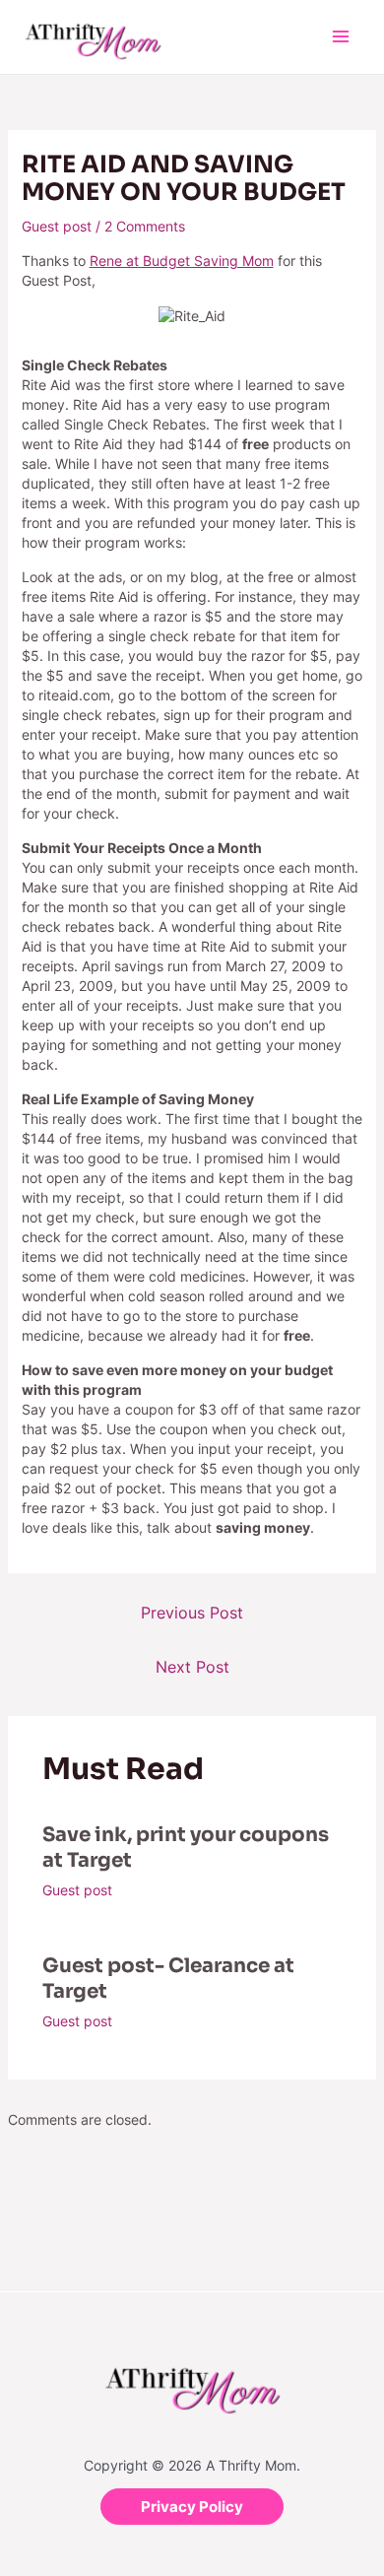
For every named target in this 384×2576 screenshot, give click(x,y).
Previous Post (192, 1613)
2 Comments (145, 226)
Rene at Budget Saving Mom (182, 261)
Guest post (57, 226)
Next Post (192, 1667)
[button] (192, 2507)
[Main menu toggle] (340, 37)
